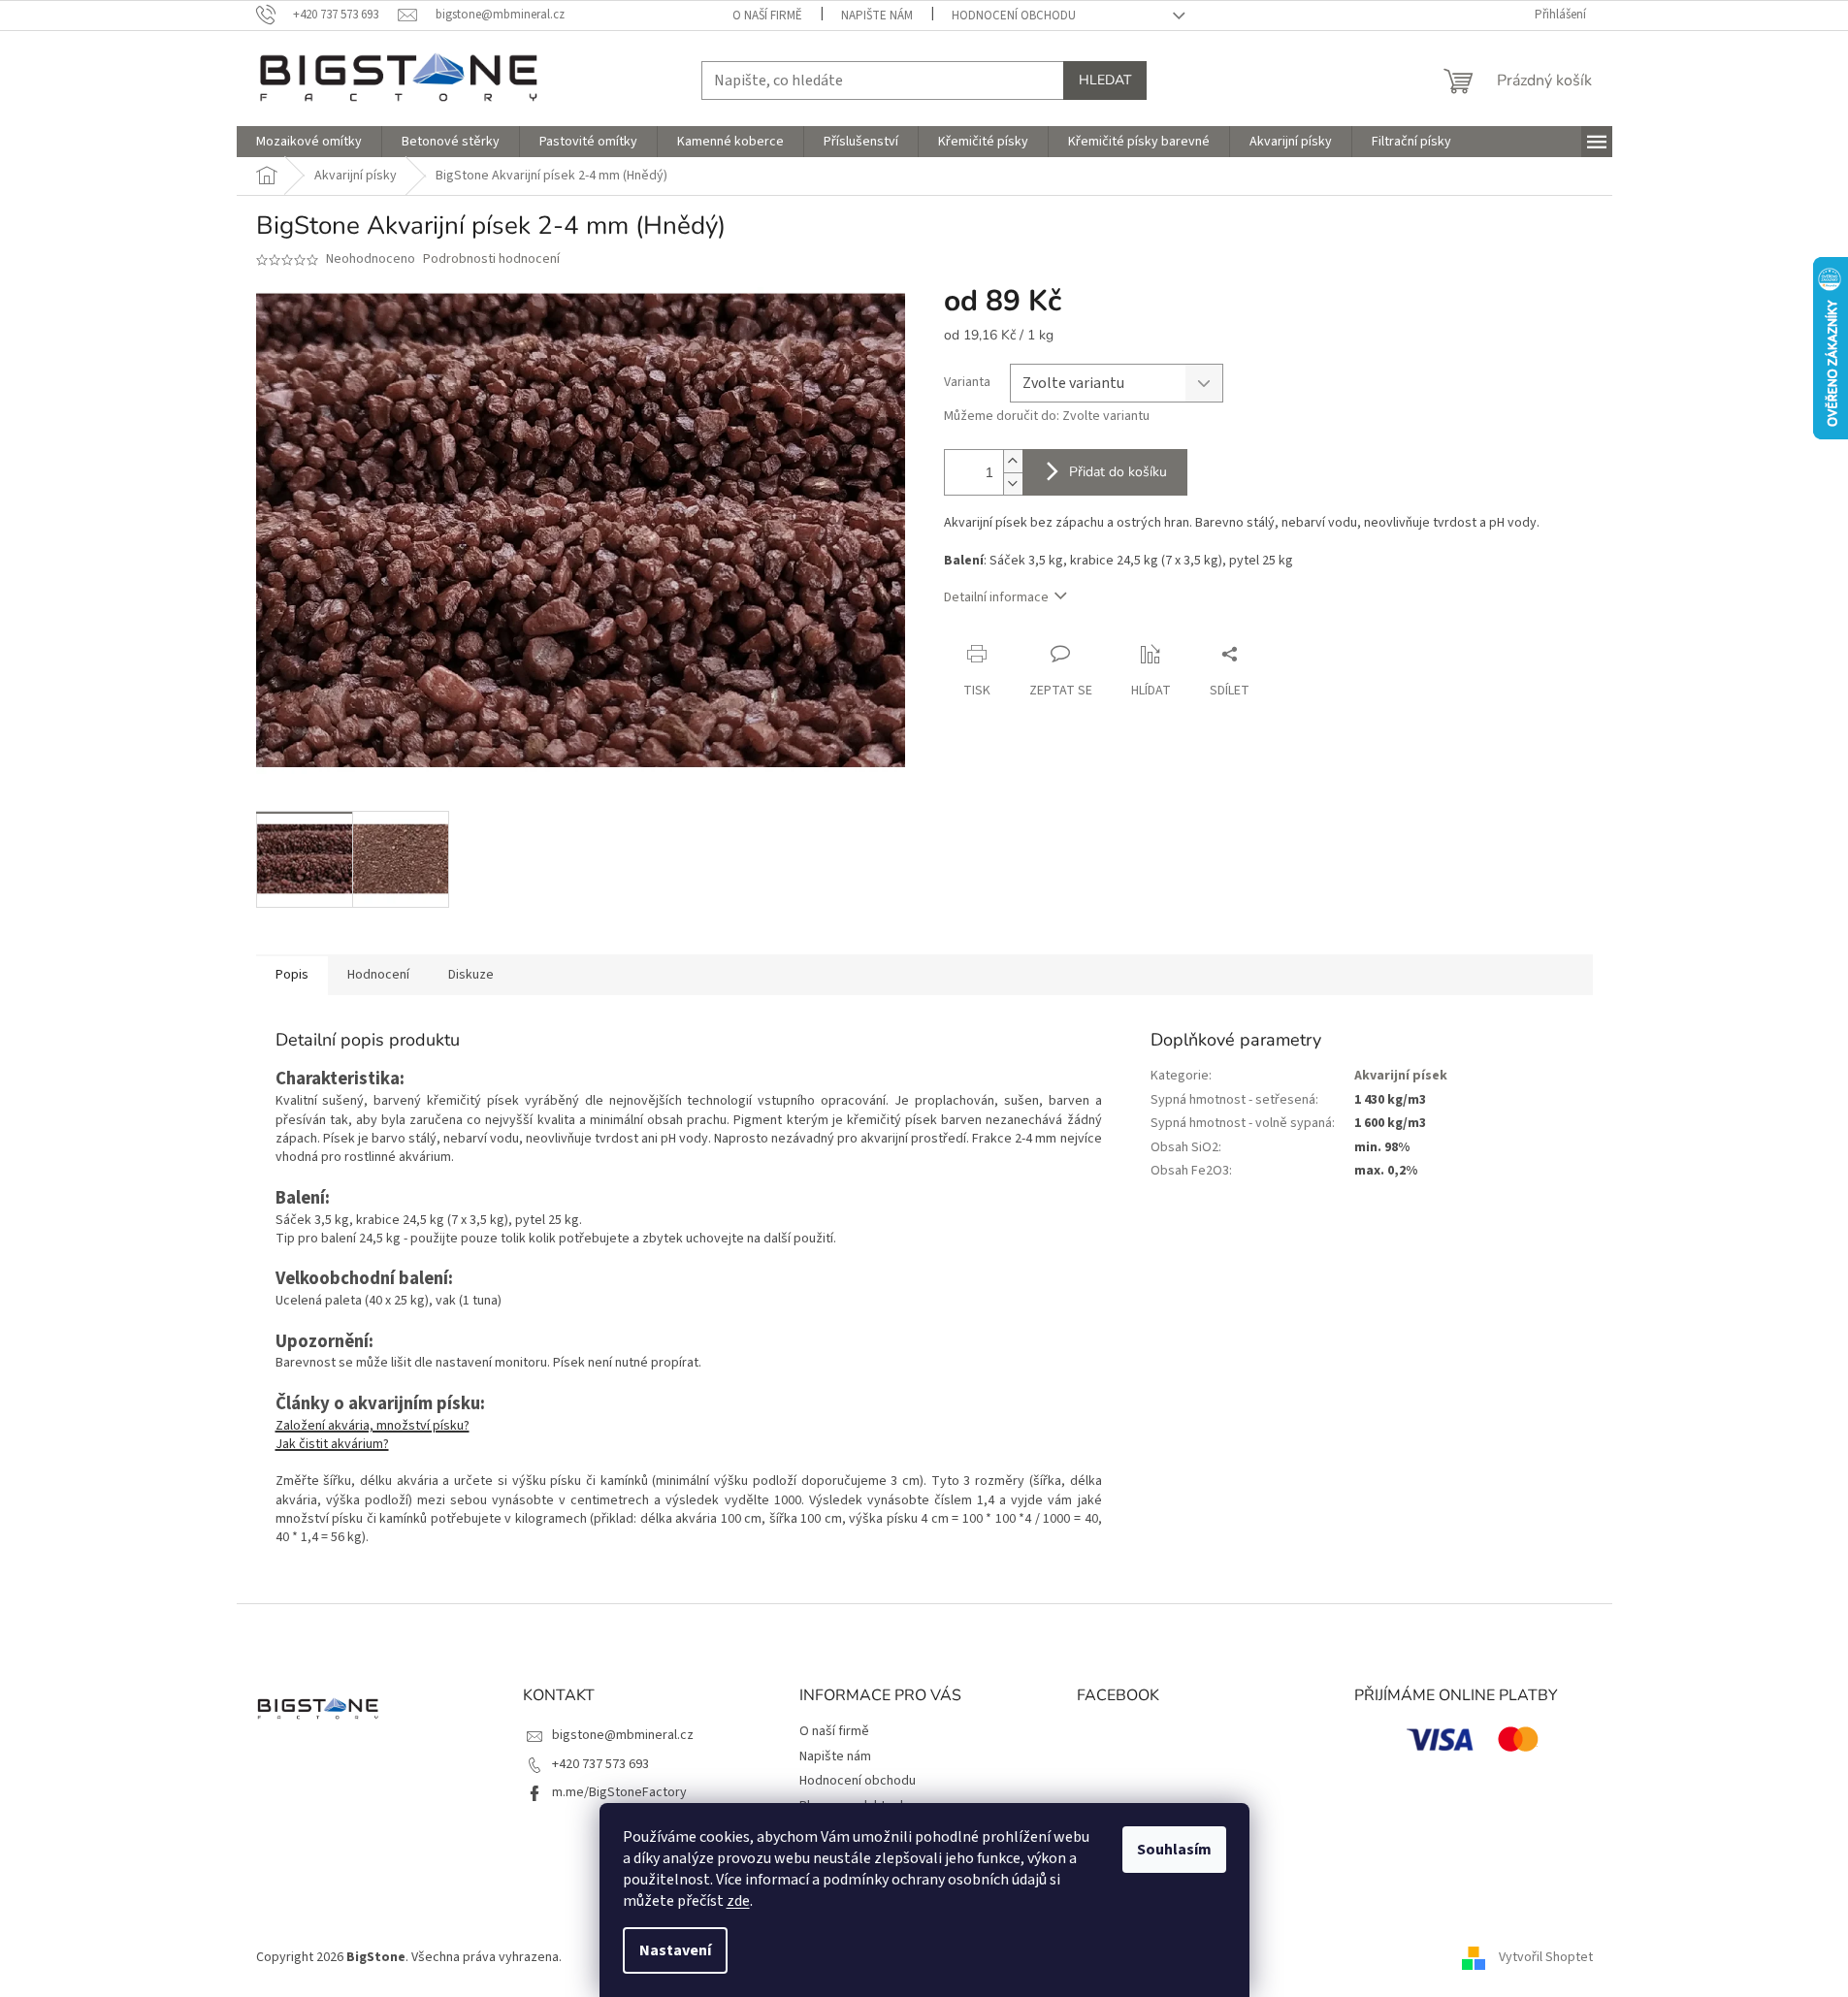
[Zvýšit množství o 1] (1013, 461)
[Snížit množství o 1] (1013, 483)
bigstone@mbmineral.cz (623, 1735)
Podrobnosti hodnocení (491, 259)
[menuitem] (309, 142)
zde (738, 1901)
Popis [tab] (292, 975)
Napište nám (877, 16)
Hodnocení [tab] (378, 975)
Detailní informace (996, 597)
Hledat (1105, 80)
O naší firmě (767, 16)
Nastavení (675, 1950)
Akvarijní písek (1401, 1076)
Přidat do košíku (1118, 472)
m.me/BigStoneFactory (619, 1792)
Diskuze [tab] (471, 975)
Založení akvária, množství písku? (373, 1426)
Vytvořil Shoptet (1546, 1957)
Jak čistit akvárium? (332, 1444)
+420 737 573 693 (600, 1764)
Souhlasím (1174, 1850)
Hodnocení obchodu (1014, 16)
